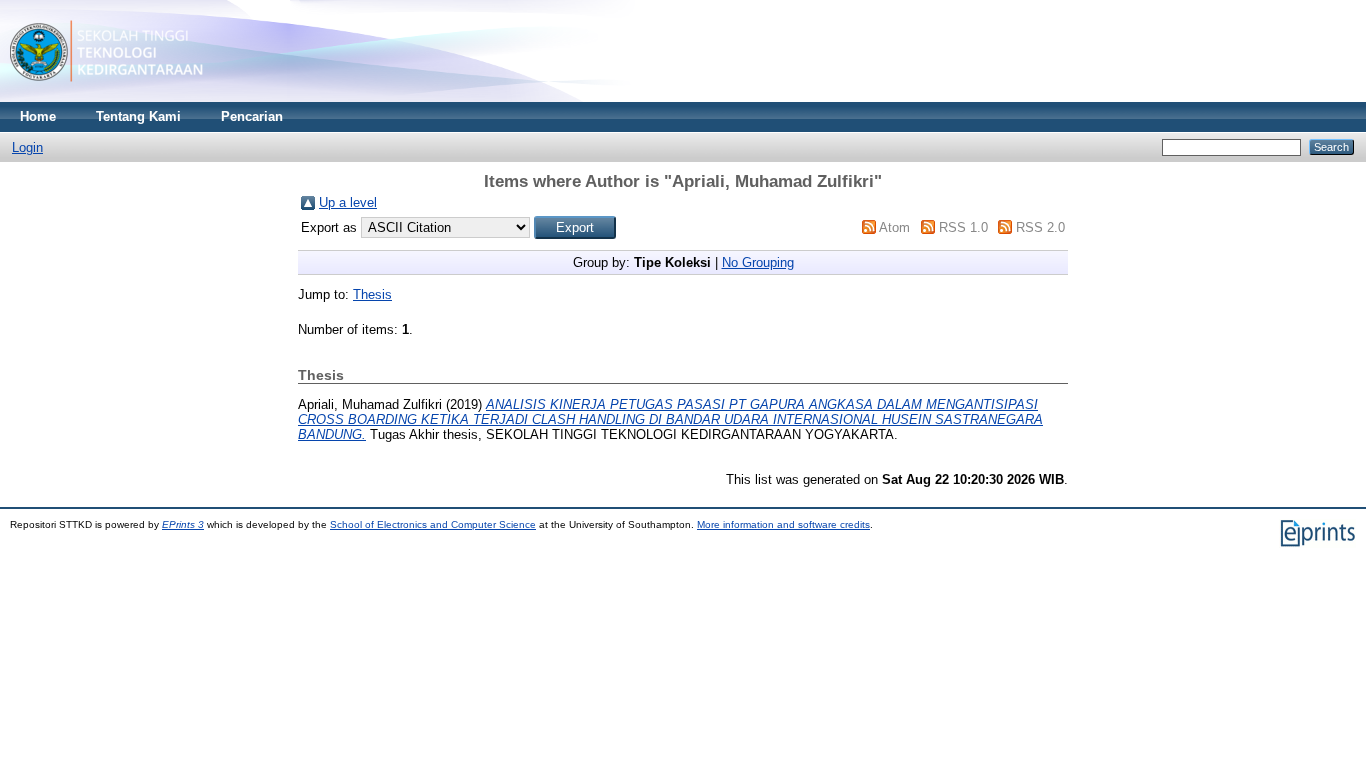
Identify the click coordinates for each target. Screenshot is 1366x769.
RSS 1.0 (963, 227)
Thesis (372, 294)
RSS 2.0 (1040, 227)
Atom (894, 227)
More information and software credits (783, 524)
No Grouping (758, 262)
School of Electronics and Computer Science (433, 524)
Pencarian (252, 116)
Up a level (348, 202)
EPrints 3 (183, 524)
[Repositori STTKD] (106, 97)
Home (38, 116)
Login (27, 147)
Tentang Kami (138, 116)
